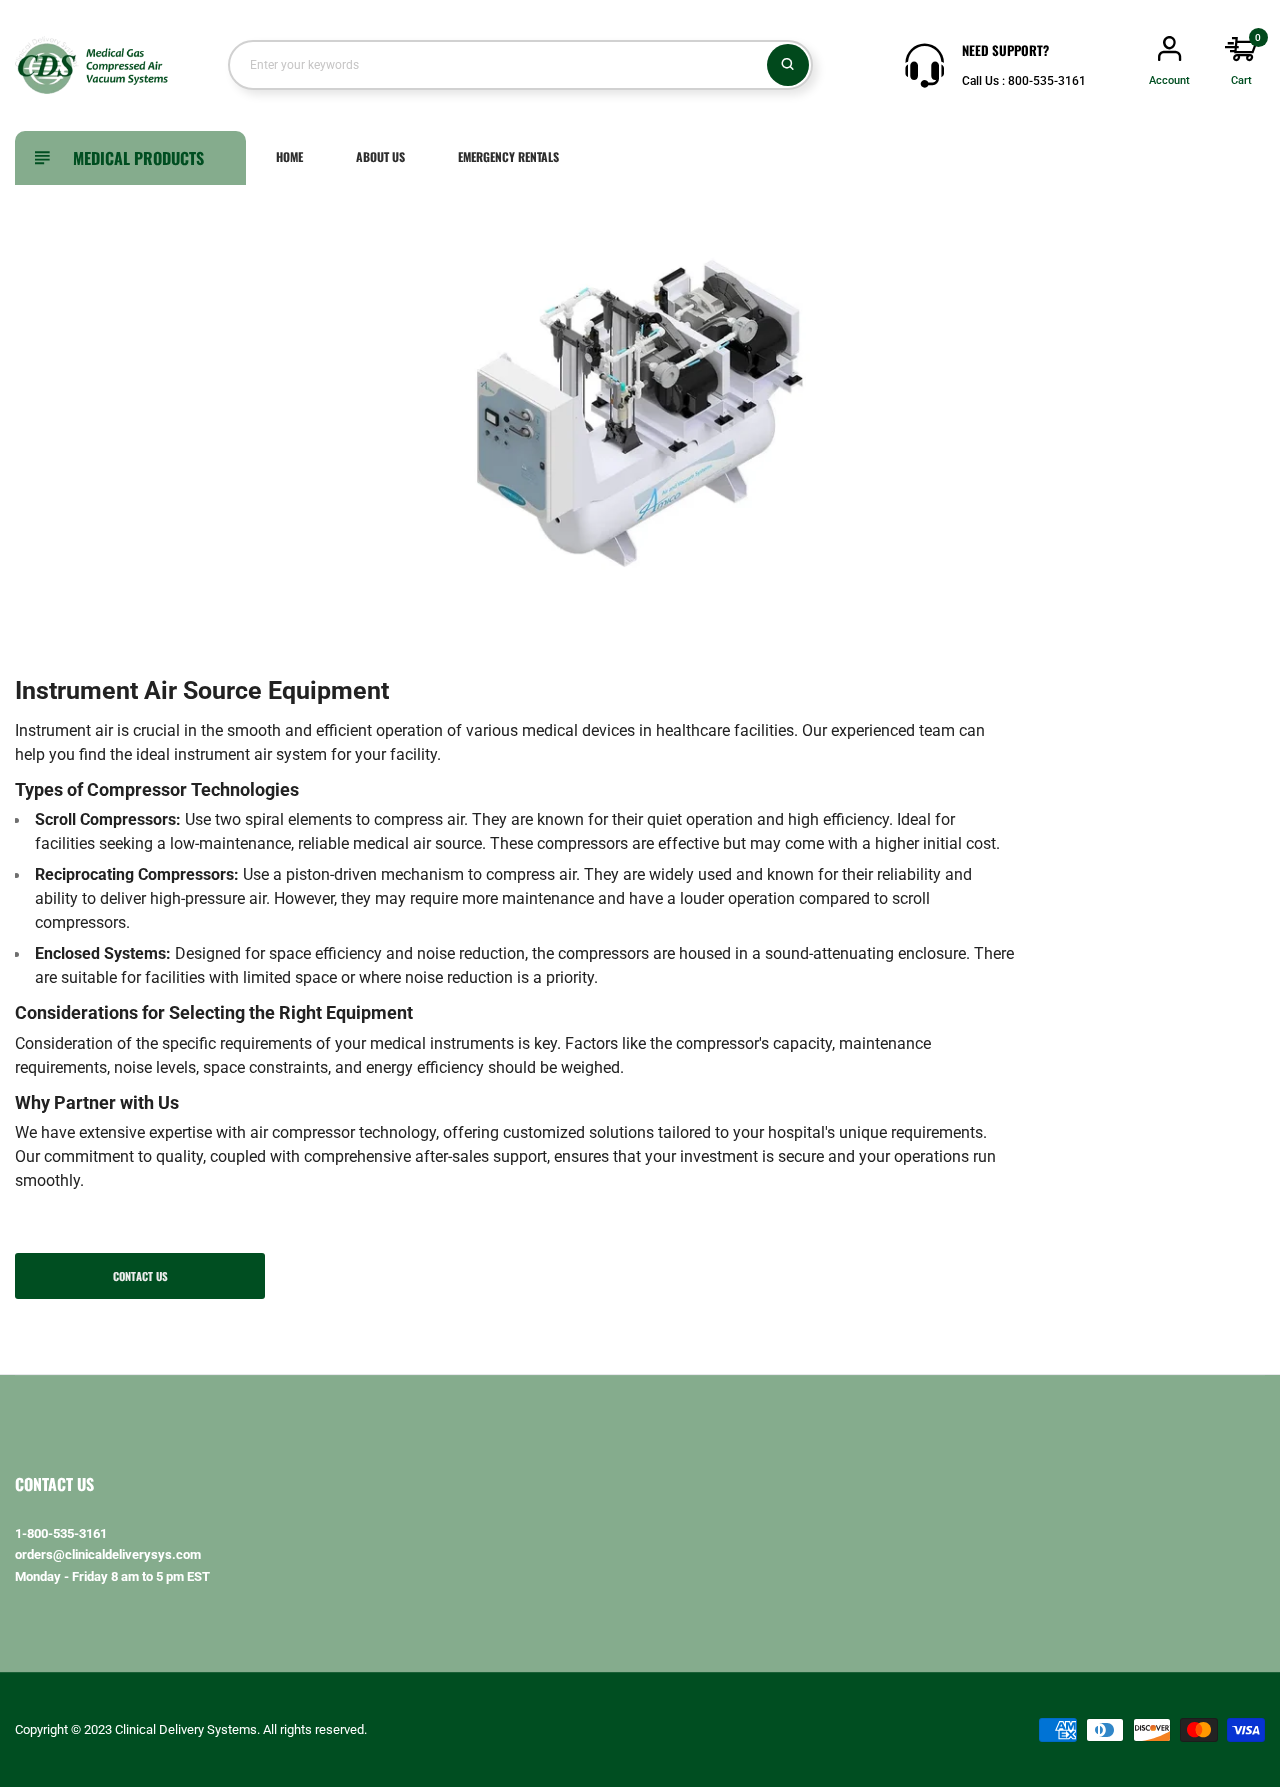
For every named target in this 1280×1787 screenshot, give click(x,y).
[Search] (788, 65)
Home (289, 156)
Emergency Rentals (508, 156)
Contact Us (140, 1276)
